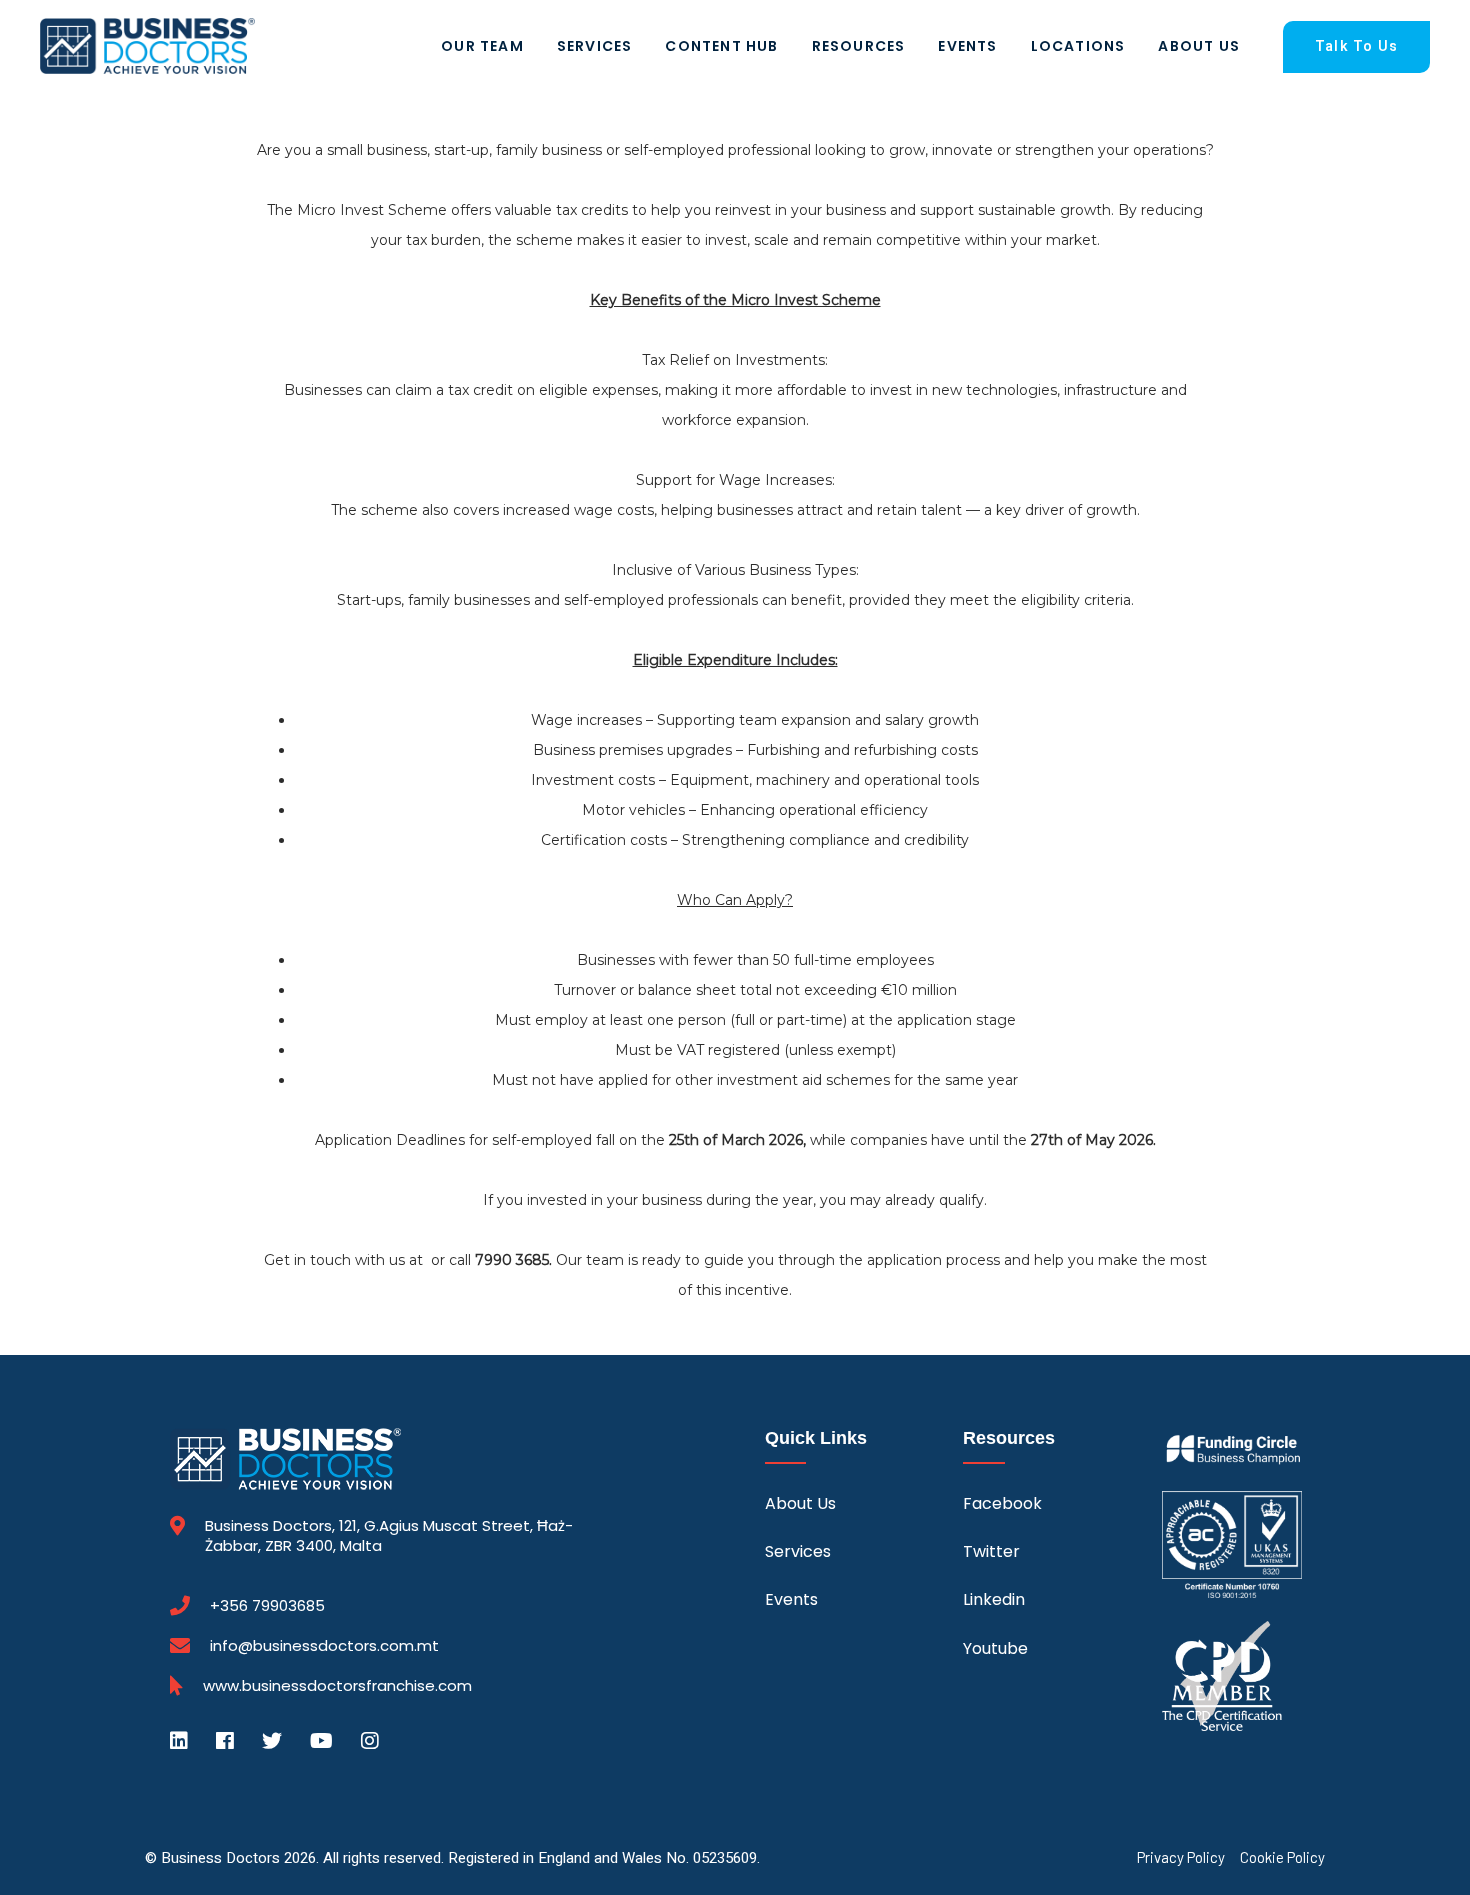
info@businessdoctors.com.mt (324, 1645)
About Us (1199, 46)
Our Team (482, 46)
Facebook (1002, 1503)
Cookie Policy (1282, 1857)
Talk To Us (1356, 46)
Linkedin (994, 1599)
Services (595, 46)
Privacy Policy (1181, 1857)
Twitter (991, 1551)
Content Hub (721, 46)
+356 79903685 (267, 1606)
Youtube (995, 1648)
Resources (859, 46)
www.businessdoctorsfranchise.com (337, 1686)
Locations (1078, 46)
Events (967, 46)
